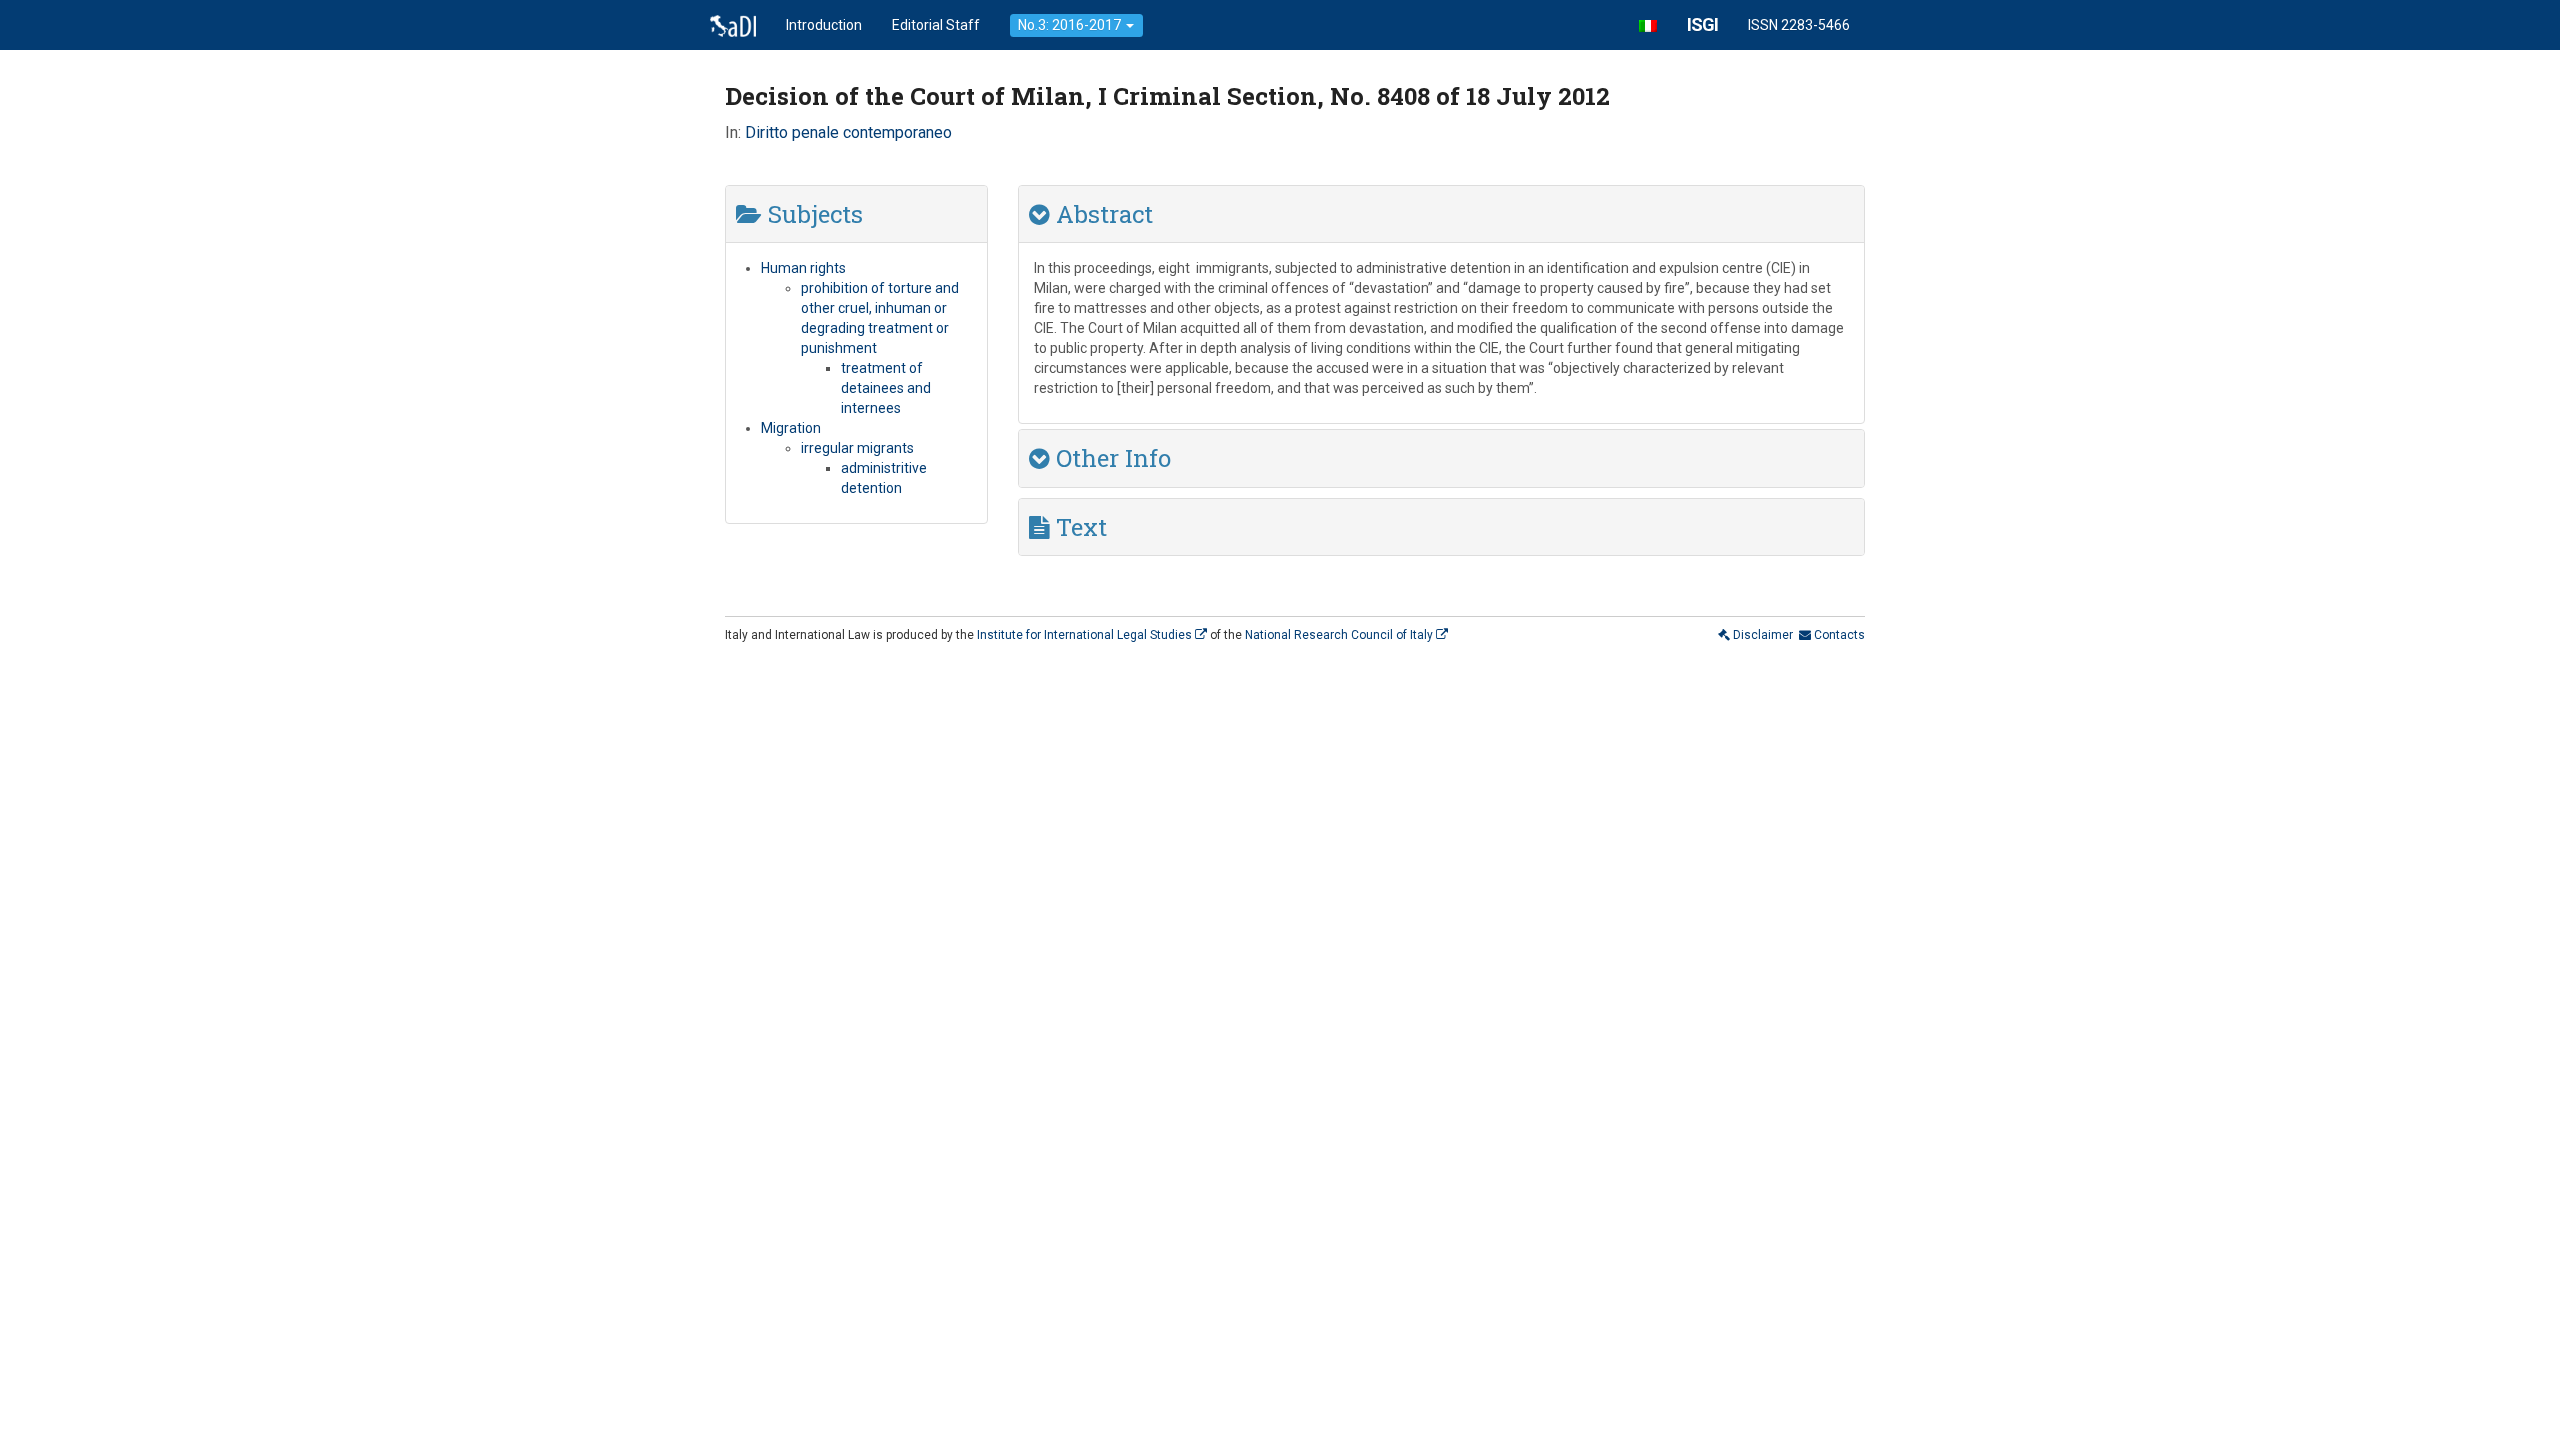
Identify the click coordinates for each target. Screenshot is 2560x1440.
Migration (791, 428)
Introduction (824, 25)
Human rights (803, 268)
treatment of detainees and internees (886, 388)
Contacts (1838, 635)
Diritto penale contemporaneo (848, 132)
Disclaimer (1761, 635)
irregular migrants (857, 448)
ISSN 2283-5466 (1799, 25)
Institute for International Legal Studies (1086, 635)
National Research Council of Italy (1340, 635)
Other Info (1110, 458)
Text (1078, 527)
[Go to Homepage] (733, 25)
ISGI (1702, 24)
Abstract (1101, 214)
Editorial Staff (936, 25)
